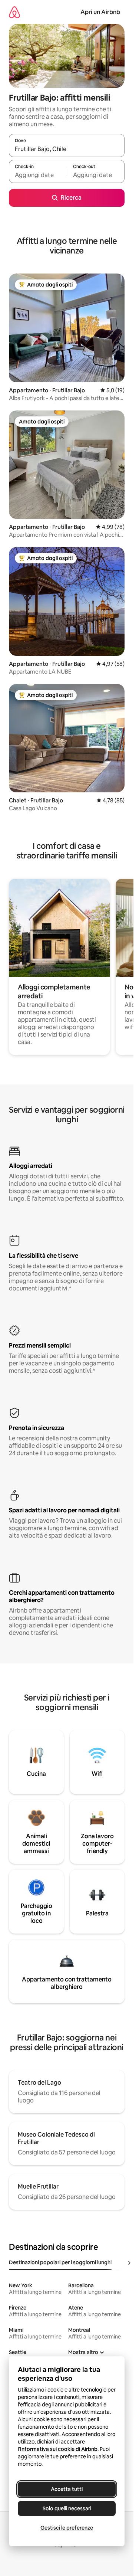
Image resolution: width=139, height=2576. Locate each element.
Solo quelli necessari (67, 2508)
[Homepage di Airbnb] (14, 12)
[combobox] (67, 149)
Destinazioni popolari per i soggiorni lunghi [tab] (60, 2262)
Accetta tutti (67, 2489)
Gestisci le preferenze (67, 2528)
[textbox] (38, 175)
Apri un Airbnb (100, 12)
